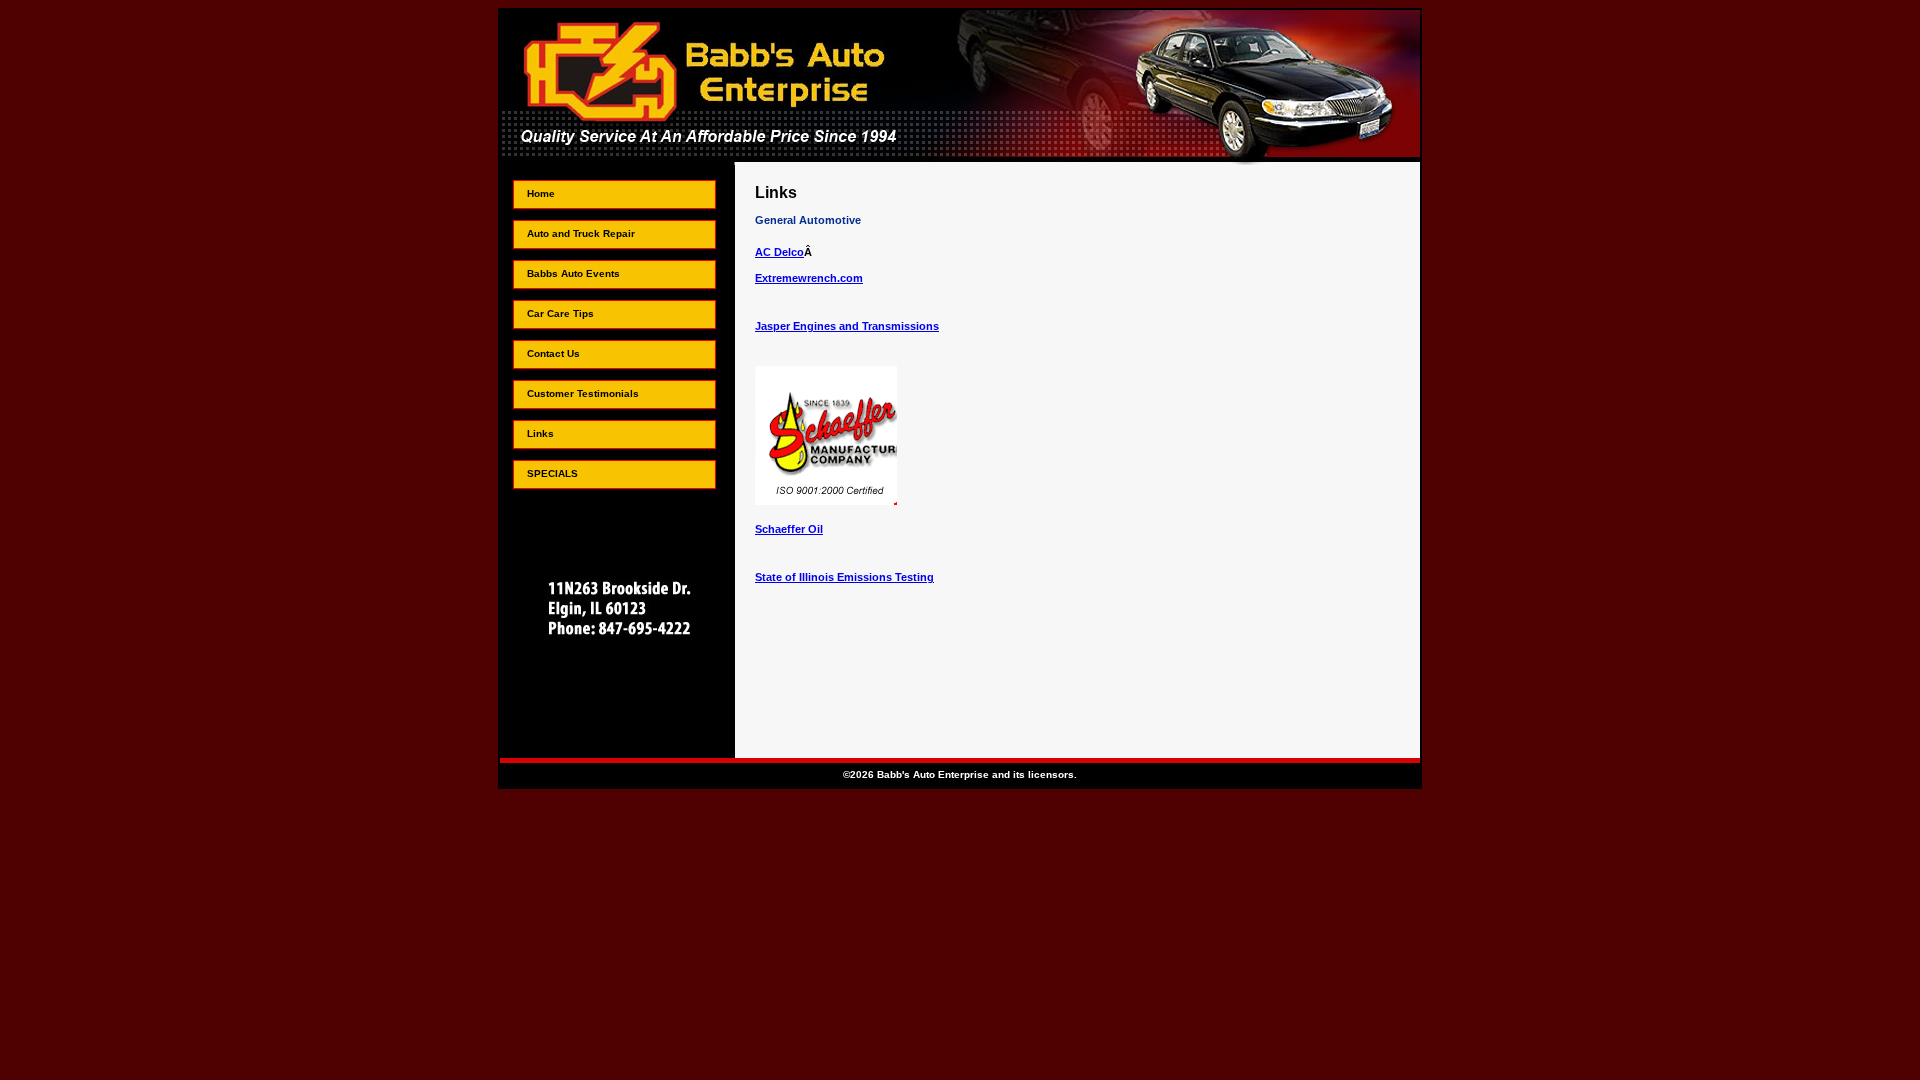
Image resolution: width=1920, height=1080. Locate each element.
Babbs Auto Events (573, 273)
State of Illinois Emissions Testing (844, 577)
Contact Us (553, 353)
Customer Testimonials (583, 393)
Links (540, 433)
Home (541, 193)
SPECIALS (552, 473)
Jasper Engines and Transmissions (847, 326)
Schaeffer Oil (789, 529)
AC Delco (779, 252)
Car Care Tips (560, 313)
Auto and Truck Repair (581, 233)
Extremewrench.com (809, 278)
